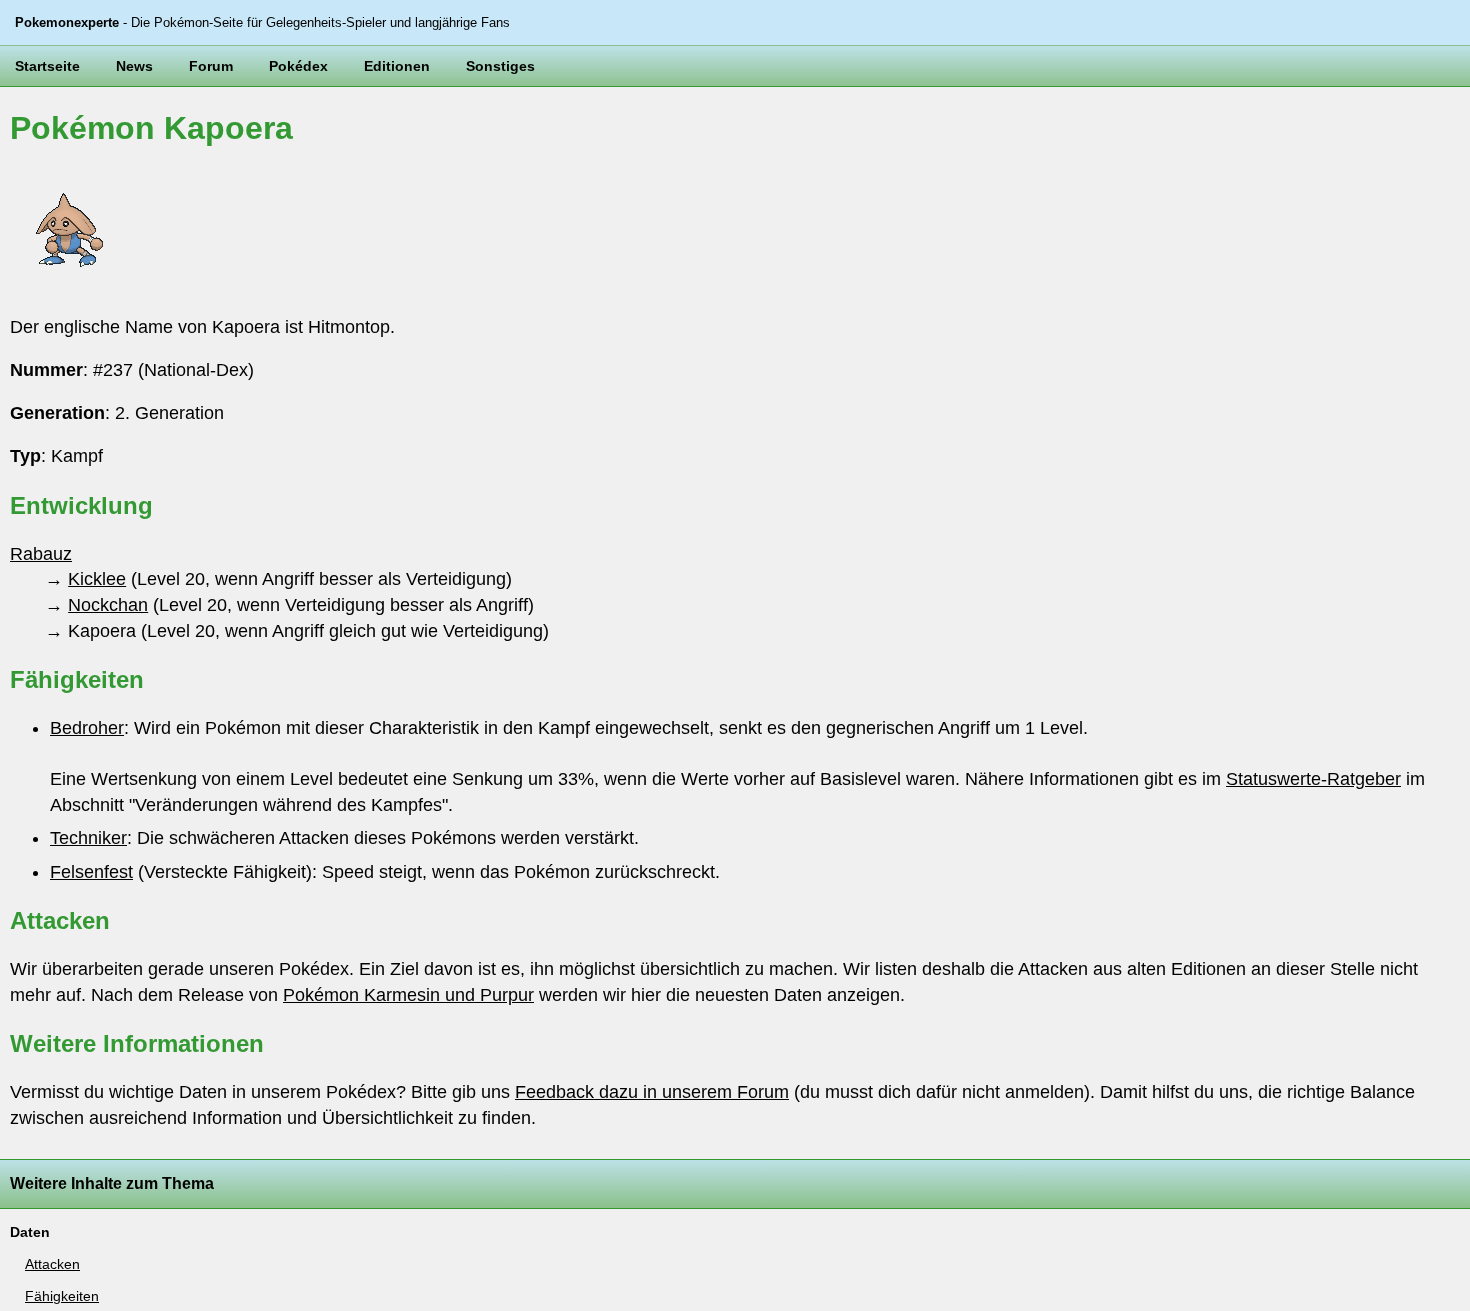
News (134, 66)
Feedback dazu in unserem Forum (652, 1092)
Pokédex (298, 66)
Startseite (47, 66)
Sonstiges (500, 66)
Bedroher (87, 728)
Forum (211, 66)
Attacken (52, 1264)
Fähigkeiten (62, 1296)
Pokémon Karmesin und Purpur (408, 995)
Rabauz (41, 554)
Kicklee (97, 579)
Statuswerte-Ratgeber (1313, 779)
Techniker (88, 838)
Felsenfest (91, 872)
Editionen (397, 66)
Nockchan (108, 605)
